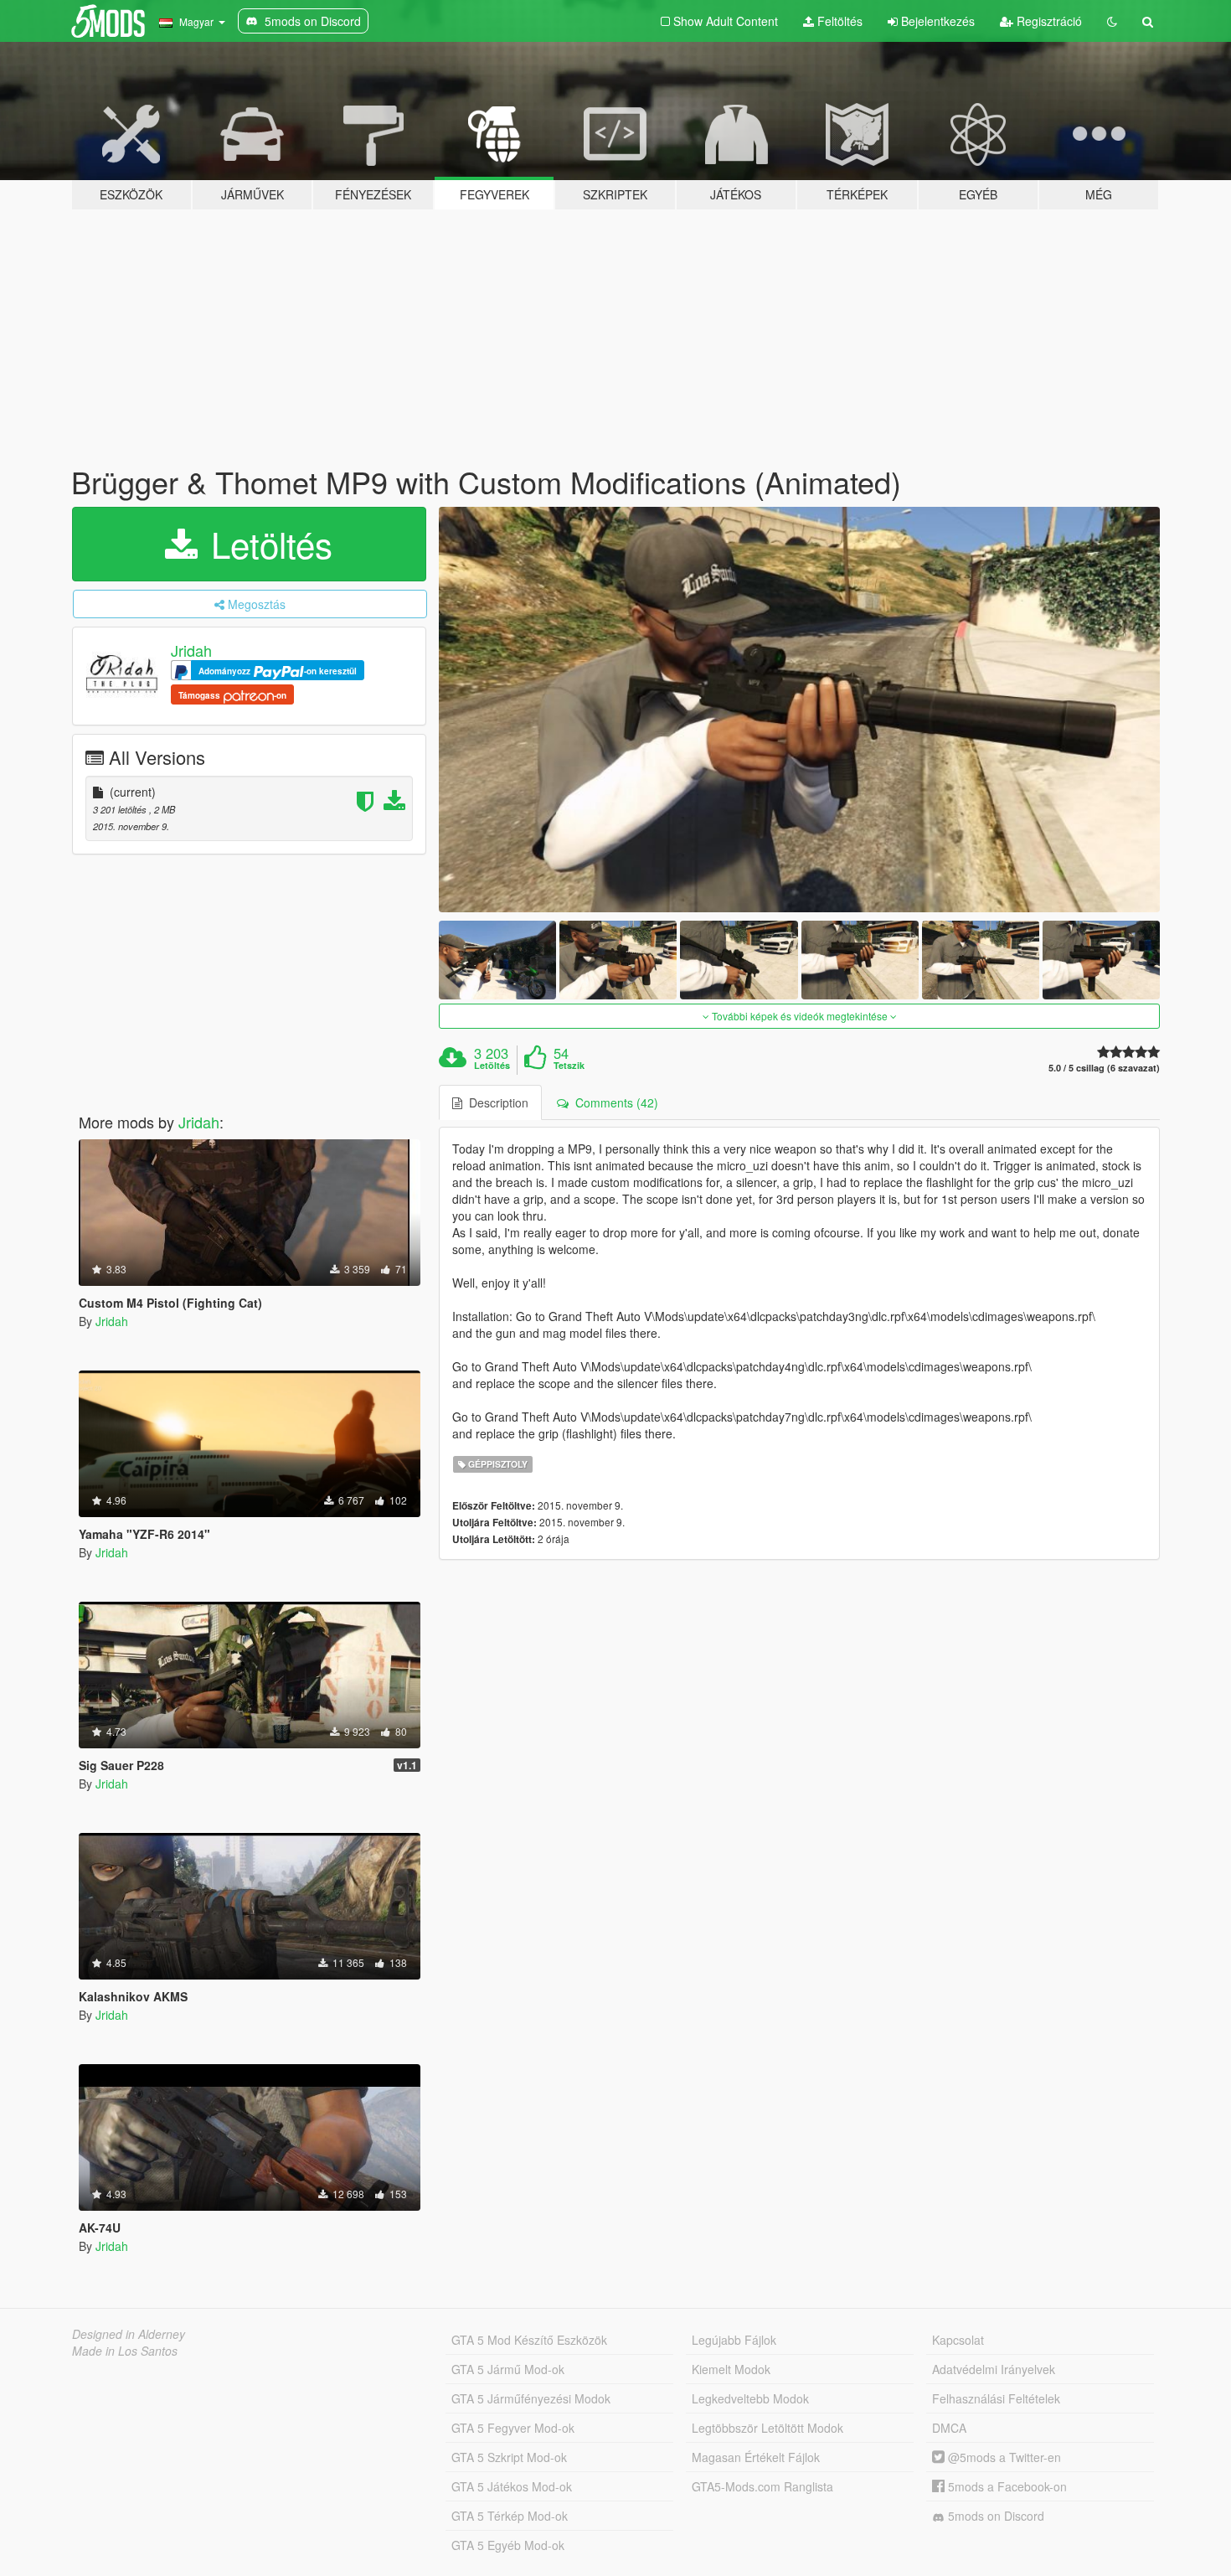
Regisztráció (1048, 21)
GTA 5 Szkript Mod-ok (509, 2457)
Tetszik (569, 1066)
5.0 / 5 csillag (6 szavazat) (1104, 1068)
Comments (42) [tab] (613, 1102)
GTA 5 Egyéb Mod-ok (508, 2545)
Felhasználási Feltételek (996, 2398)
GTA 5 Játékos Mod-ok (512, 2486)
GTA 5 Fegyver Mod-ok (513, 2428)
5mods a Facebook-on (1006, 2486)
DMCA (949, 2428)
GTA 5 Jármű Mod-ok (508, 2369)
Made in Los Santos (125, 2351)
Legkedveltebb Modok (750, 2398)
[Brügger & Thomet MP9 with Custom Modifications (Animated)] (800, 710)
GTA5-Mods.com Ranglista (762, 2486)
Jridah (191, 650)
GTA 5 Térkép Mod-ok (510, 2516)
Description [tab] (495, 1102)
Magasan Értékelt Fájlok (756, 2457)
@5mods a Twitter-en (1003, 2457)
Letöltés (267, 544)
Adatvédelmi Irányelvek (994, 2369)
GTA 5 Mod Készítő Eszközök (529, 2340)
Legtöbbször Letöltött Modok (767, 2428)
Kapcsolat (958, 2340)
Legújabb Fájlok (734, 2340)
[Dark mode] (1112, 21)
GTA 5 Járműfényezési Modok (531, 2398)
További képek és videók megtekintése (800, 1016)
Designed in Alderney (129, 2334)
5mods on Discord (994, 2516)
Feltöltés (838, 21)
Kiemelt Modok (731, 2369)
